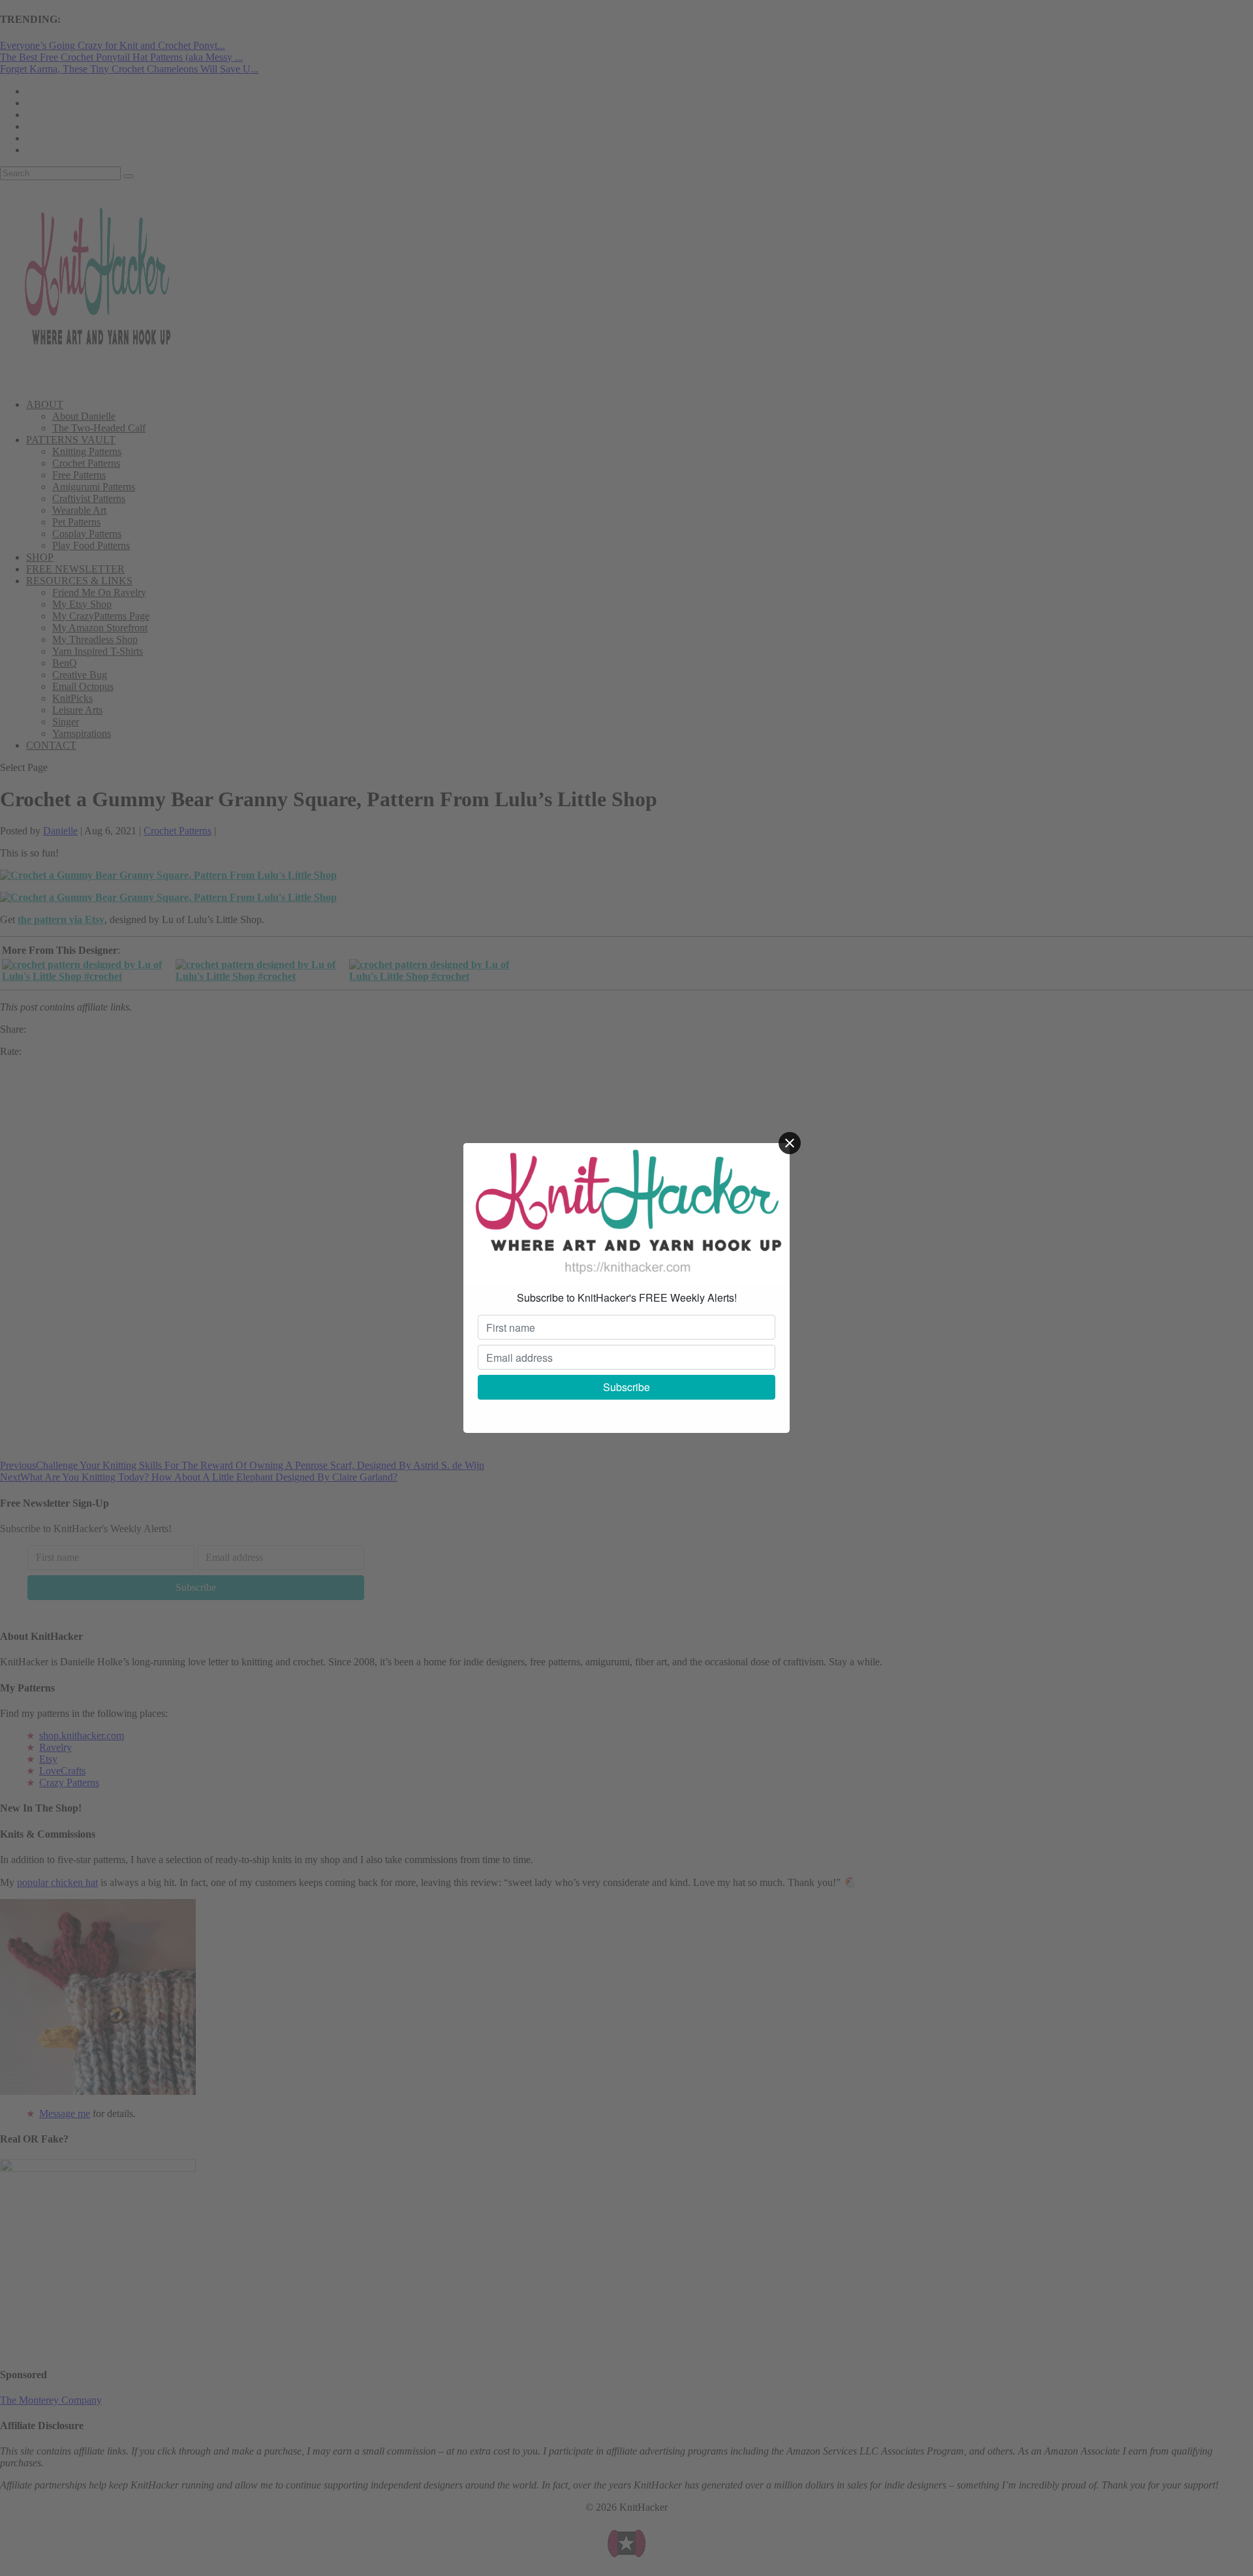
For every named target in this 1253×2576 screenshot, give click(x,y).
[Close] (790, 1143)
